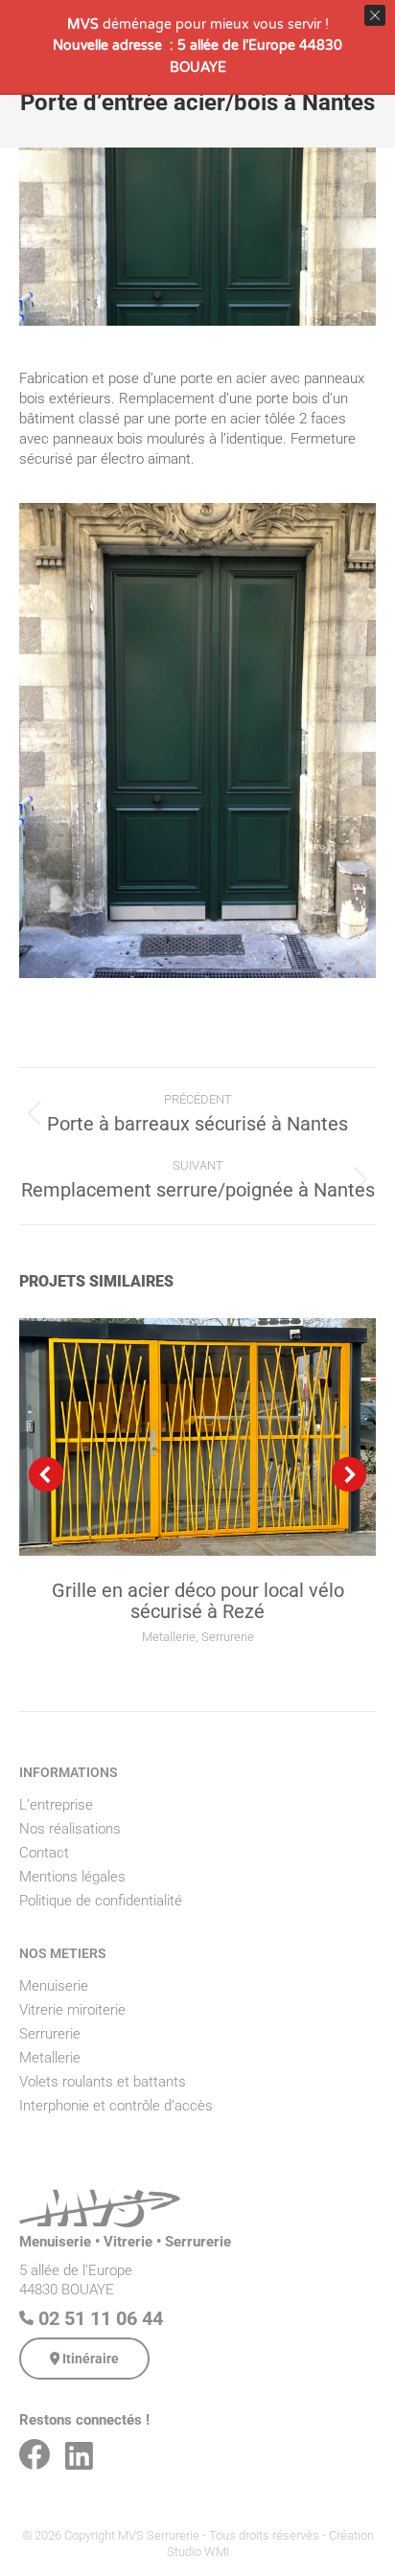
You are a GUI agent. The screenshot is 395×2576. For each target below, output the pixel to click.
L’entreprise (56, 1805)
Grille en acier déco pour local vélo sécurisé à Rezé (198, 1601)
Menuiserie (54, 1986)
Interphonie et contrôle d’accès (116, 2106)
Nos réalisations (70, 1829)
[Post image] (197, 1437)
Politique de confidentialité (101, 1901)
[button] (46, 1474)
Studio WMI (198, 2552)
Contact (44, 1853)
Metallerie (169, 1637)
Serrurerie (228, 1637)
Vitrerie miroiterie (72, 2010)
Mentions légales (72, 1877)
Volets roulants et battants (103, 2082)
